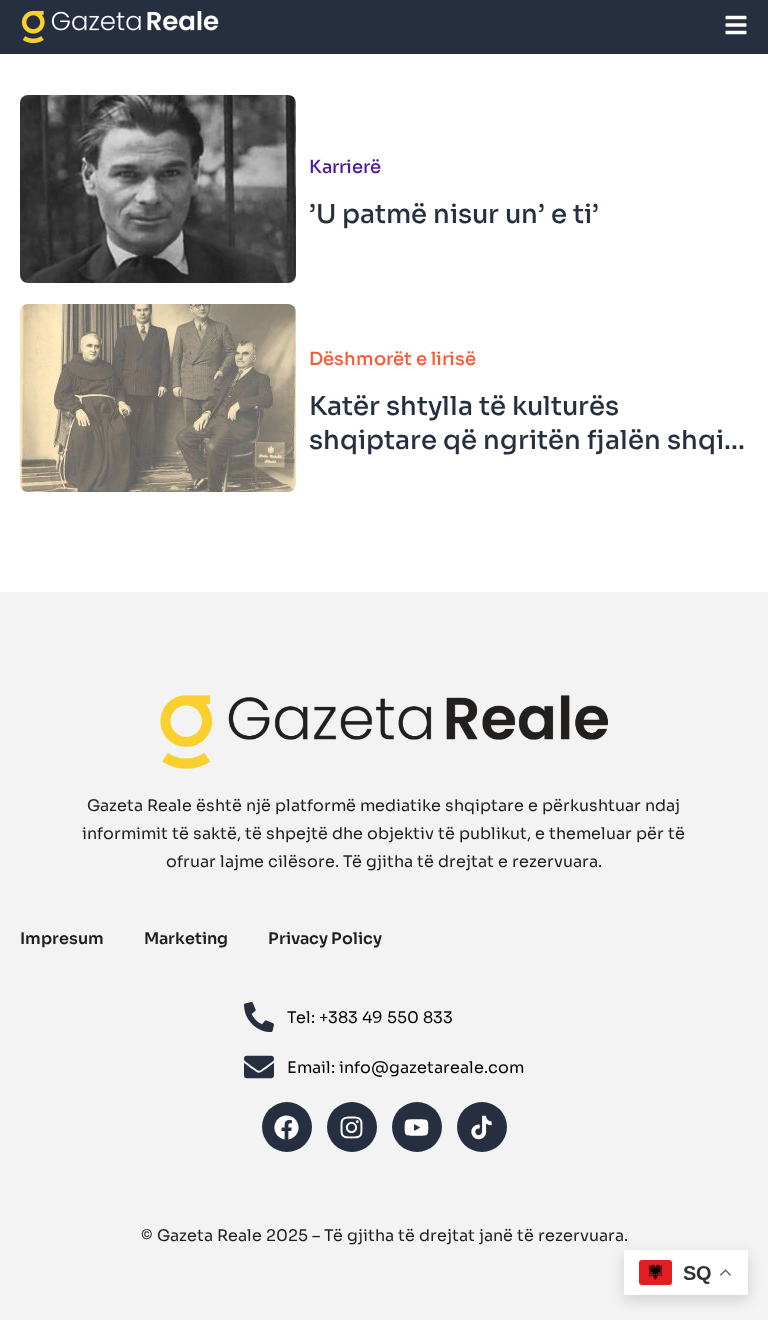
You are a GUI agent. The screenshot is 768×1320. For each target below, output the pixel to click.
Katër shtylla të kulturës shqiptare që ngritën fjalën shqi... (527, 423)
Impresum (62, 938)
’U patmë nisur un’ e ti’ (454, 214)
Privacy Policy (325, 938)
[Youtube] (417, 1127)
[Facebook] (287, 1127)
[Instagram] (352, 1127)
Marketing (186, 938)
